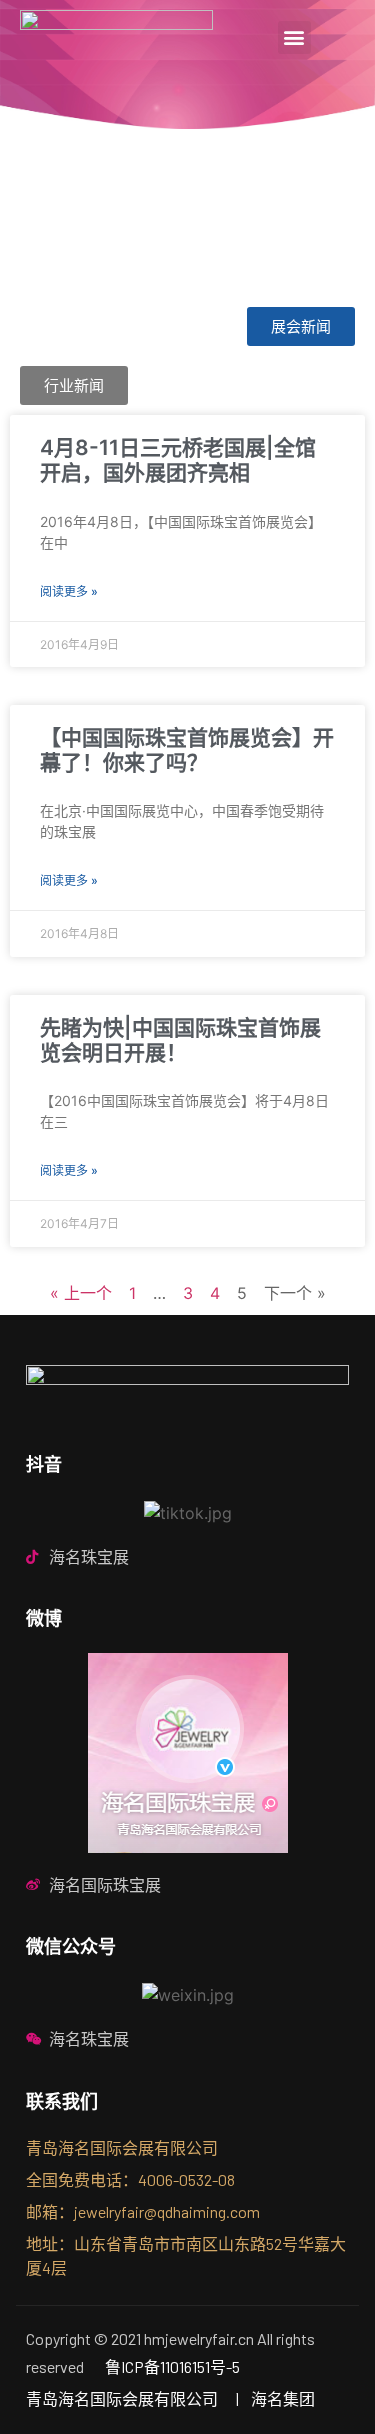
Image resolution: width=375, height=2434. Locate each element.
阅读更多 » (69, 591)
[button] (294, 37)
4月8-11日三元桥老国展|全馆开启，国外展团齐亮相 (178, 460)
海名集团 (283, 2398)
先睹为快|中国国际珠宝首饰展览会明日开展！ (180, 1040)
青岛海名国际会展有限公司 (122, 2398)
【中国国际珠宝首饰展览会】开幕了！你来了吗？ (187, 750)
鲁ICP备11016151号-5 (172, 2366)
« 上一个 (81, 1293)
